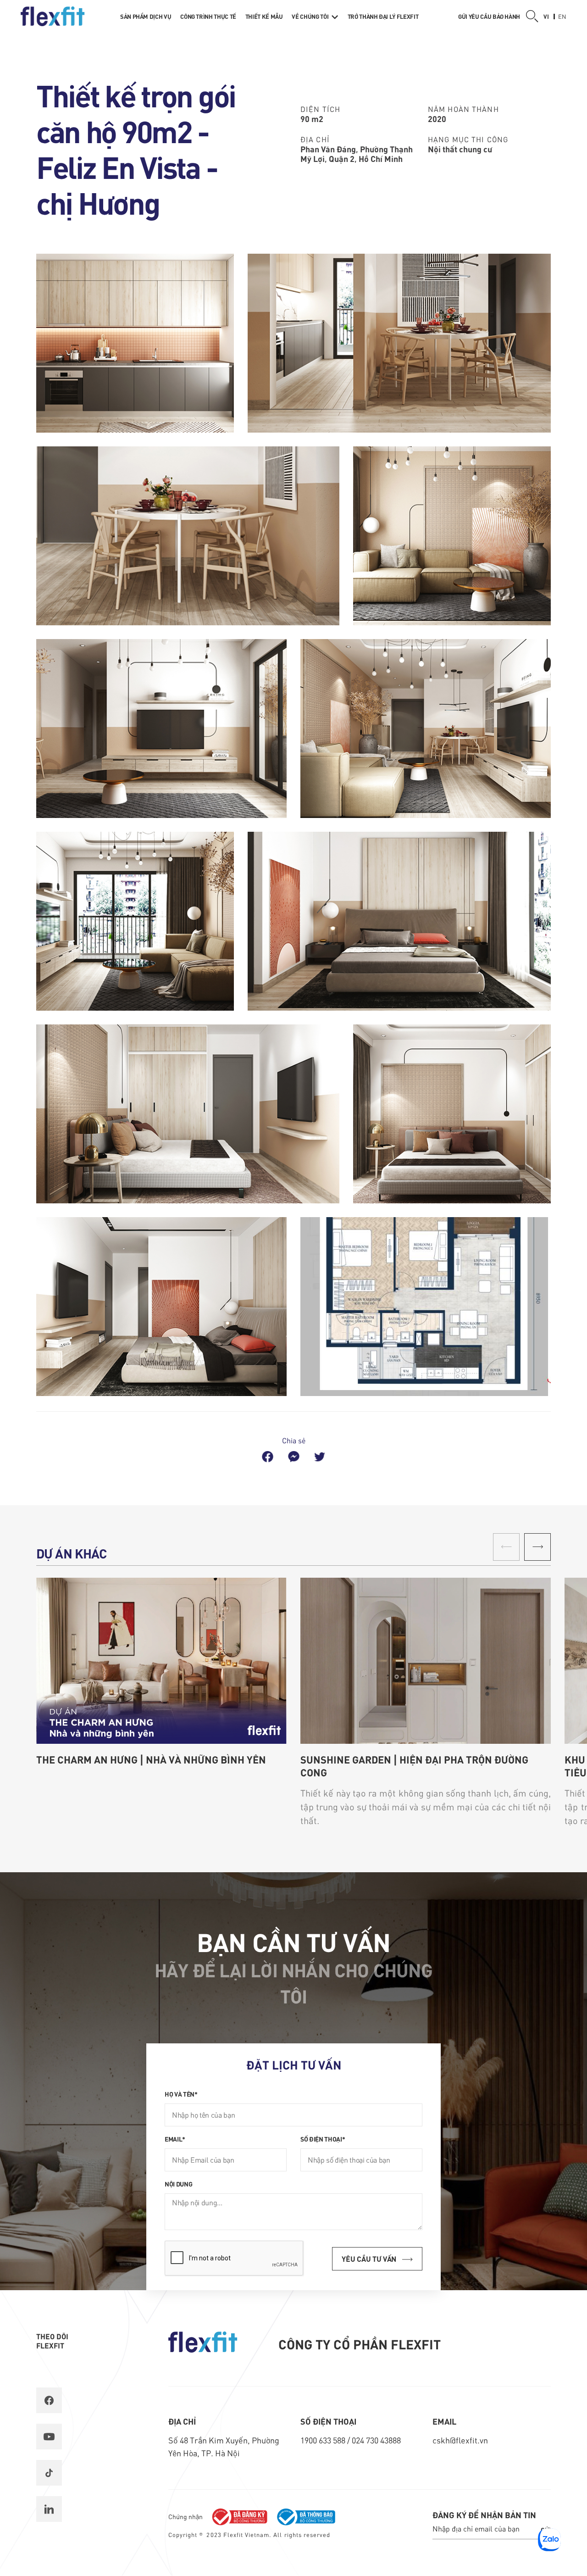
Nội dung (178, 2184)
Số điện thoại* (323, 2139)
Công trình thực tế (208, 16)
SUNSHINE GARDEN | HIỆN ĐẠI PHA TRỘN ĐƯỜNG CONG (414, 1766)
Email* (175, 2139)
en (562, 16)
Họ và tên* (181, 2094)
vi (546, 16)
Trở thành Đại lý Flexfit (383, 16)
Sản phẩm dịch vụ (146, 16)
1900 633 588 (324, 2440)
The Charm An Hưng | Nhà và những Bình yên (151, 1759)
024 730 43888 (376, 2440)
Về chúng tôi (310, 16)
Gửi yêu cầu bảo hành (489, 16)
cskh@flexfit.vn (460, 2440)
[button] (537, 1547)
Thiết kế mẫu (264, 16)
